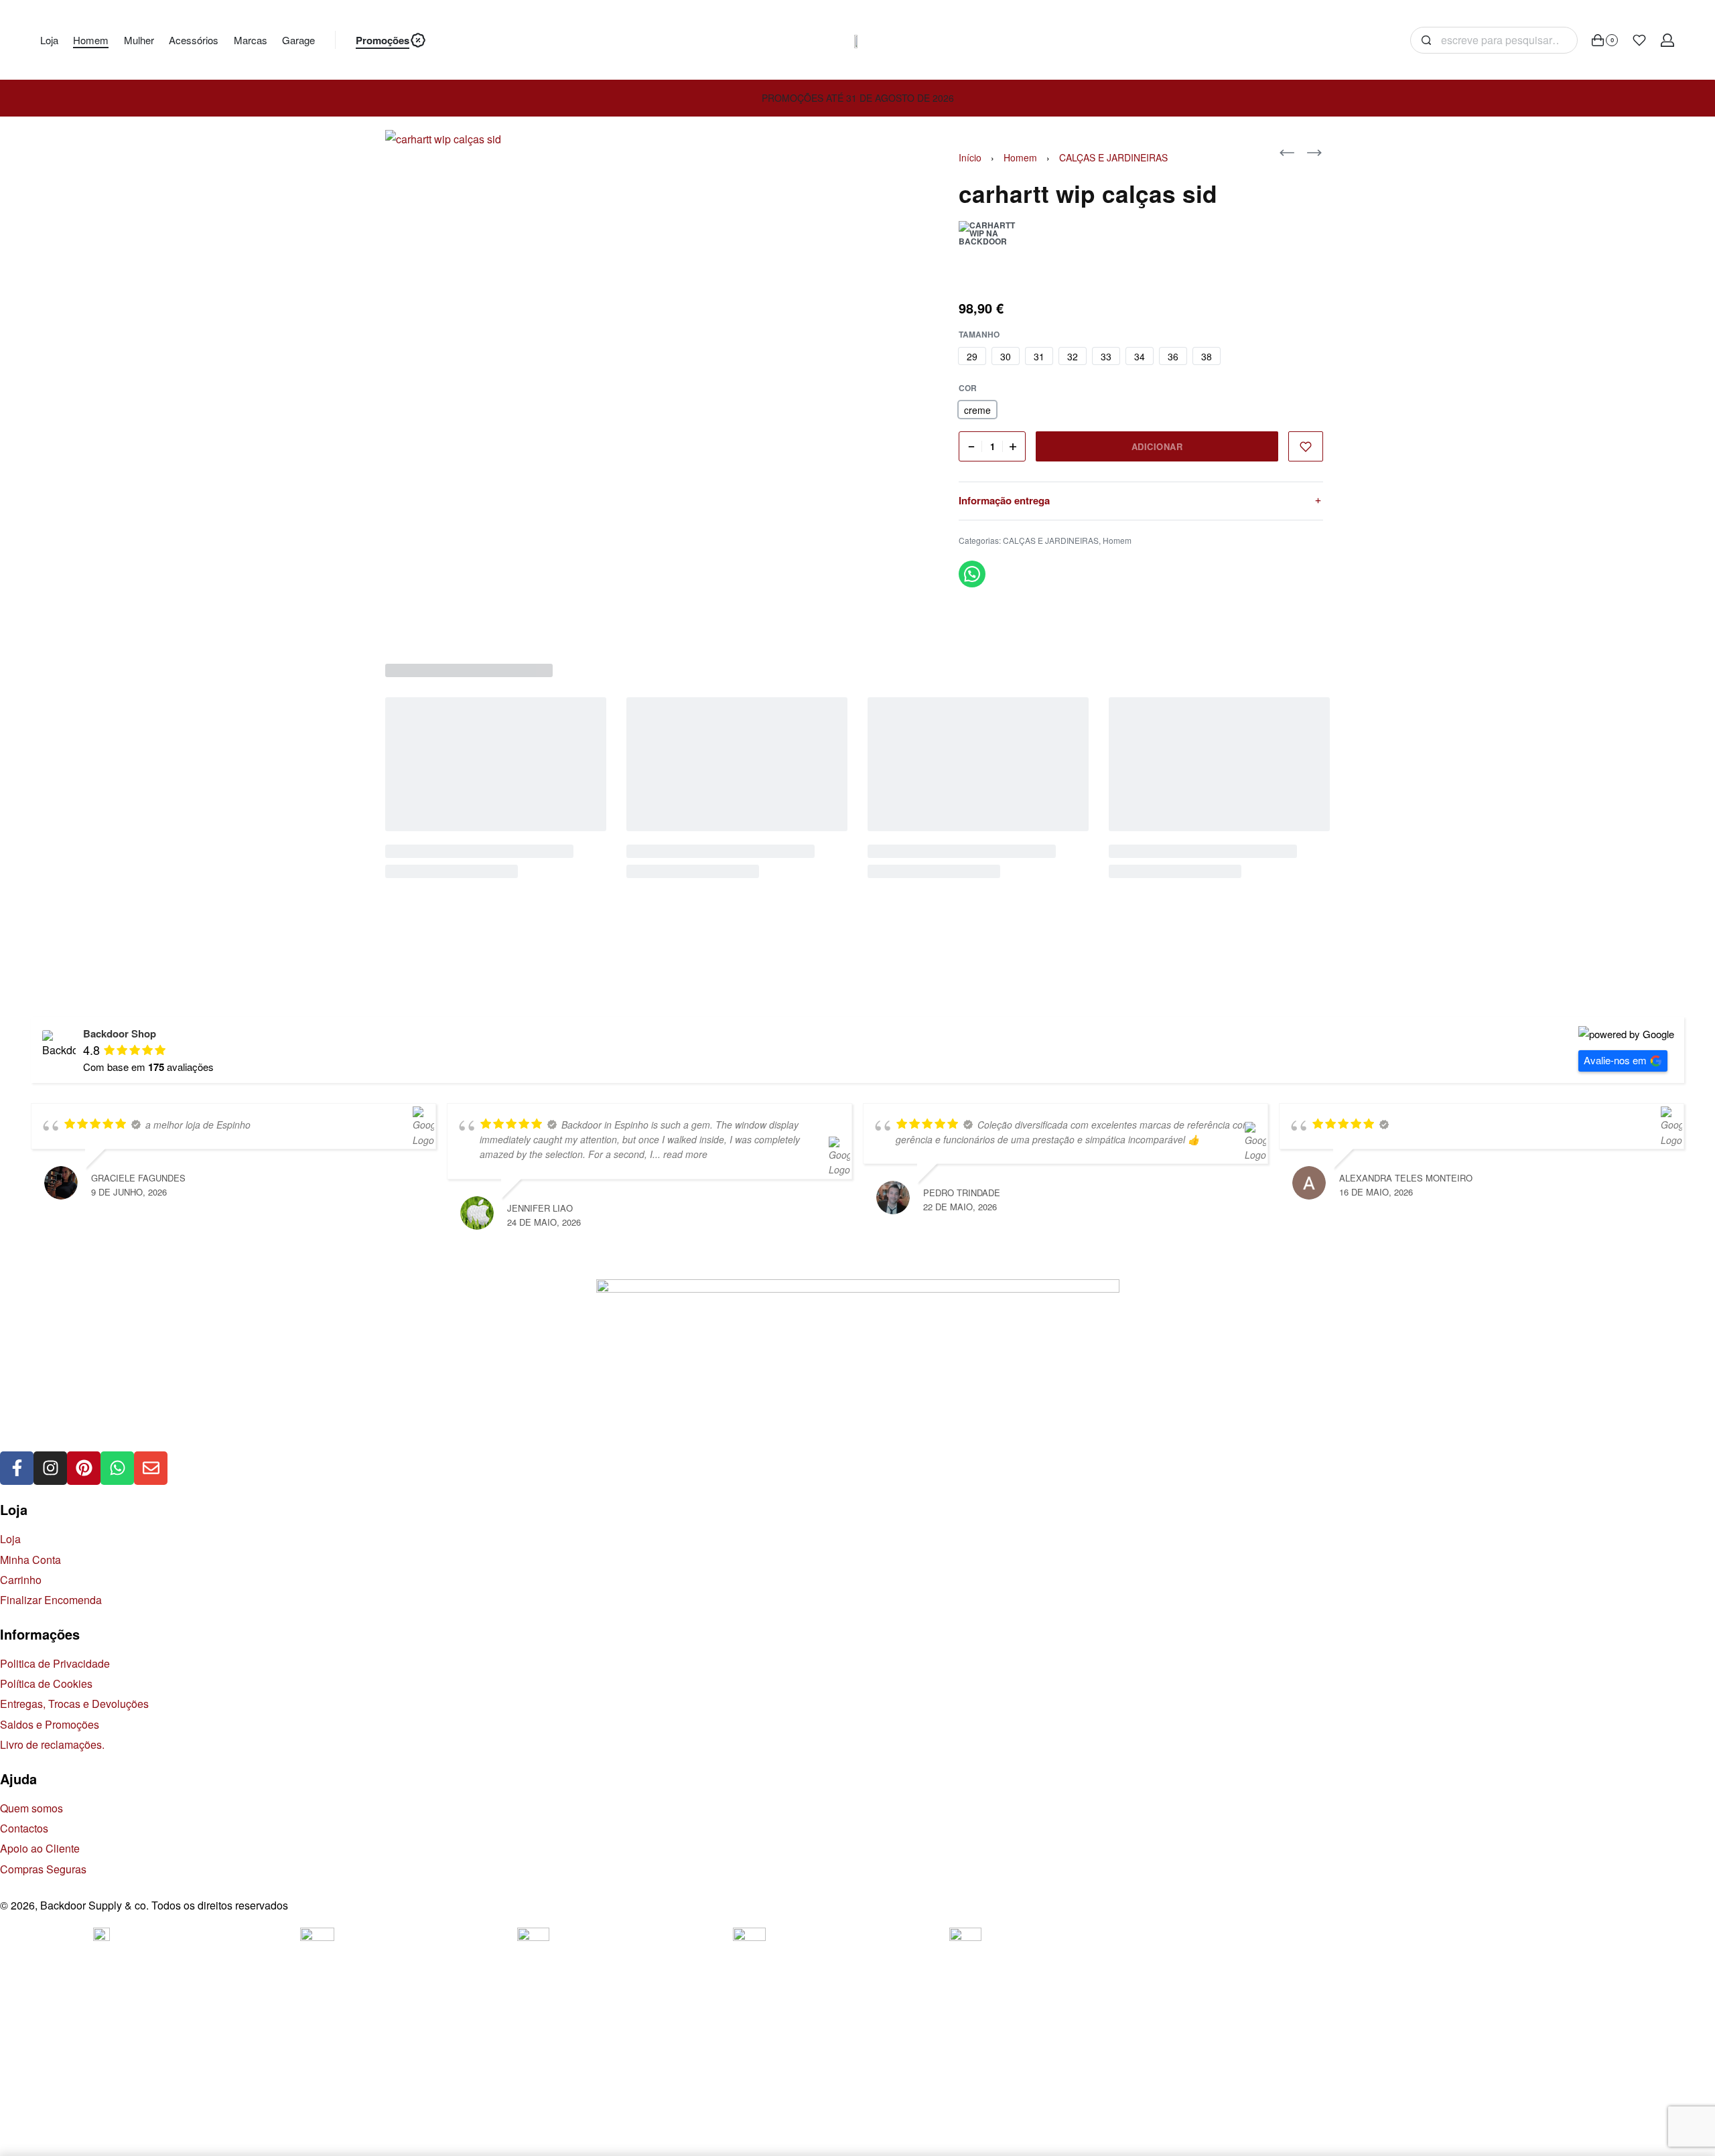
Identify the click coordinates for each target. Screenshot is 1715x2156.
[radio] (972, 356)
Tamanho (979, 335)
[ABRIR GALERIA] (635, 380)
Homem (1020, 157)
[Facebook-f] (17, 1468)
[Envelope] (151, 1468)
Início (970, 157)
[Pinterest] (84, 1468)
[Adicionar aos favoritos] (1306, 446)
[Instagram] (50, 1468)
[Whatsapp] (117, 1468)
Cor (968, 388)
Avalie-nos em (1615, 1060)
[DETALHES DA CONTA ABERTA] (1667, 40)
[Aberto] (1639, 40)
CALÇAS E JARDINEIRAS (1113, 157)
